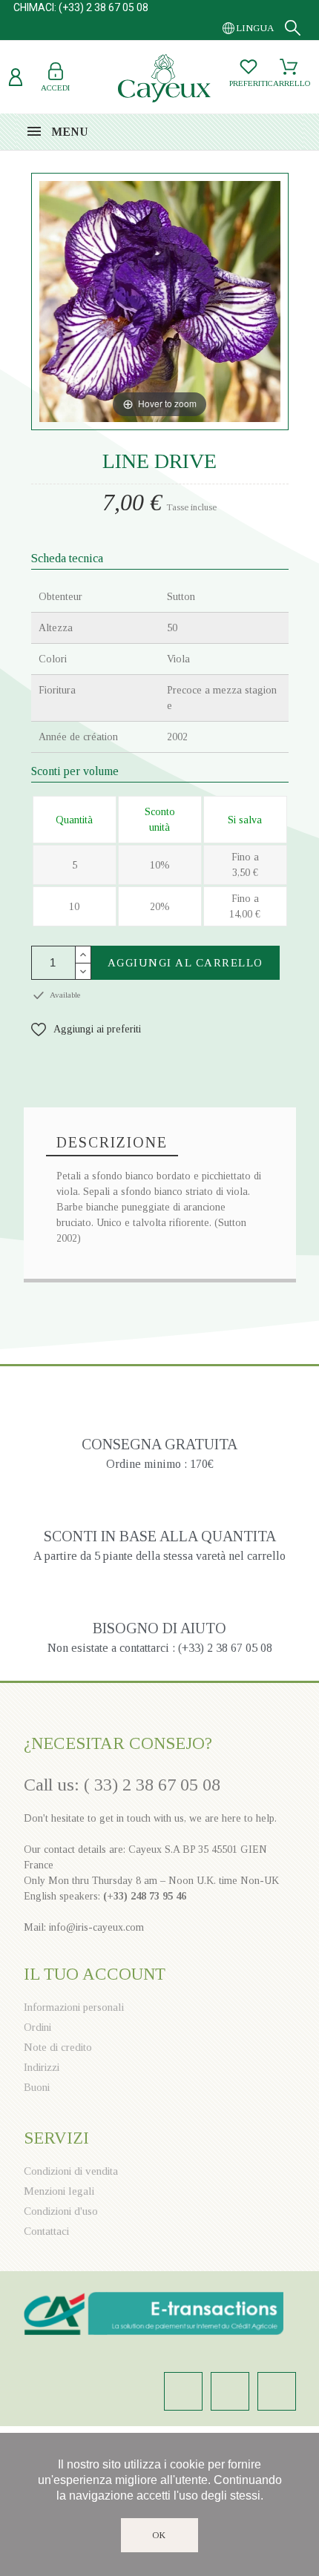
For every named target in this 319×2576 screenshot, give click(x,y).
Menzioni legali (59, 2191)
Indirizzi (42, 2067)
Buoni (37, 2087)
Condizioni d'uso (61, 2211)
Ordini (37, 2027)
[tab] (112, 1143)
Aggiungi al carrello (185, 963)
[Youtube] (277, 2391)
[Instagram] (183, 2391)
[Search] (293, 28)
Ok (160, 2535)
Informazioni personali (74, 2007)
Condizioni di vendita (71, 2171)
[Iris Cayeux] (164, 80)
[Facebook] (230, 2391)
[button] (86, 1029)
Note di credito (58, 2047)
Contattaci (46, 2231)
